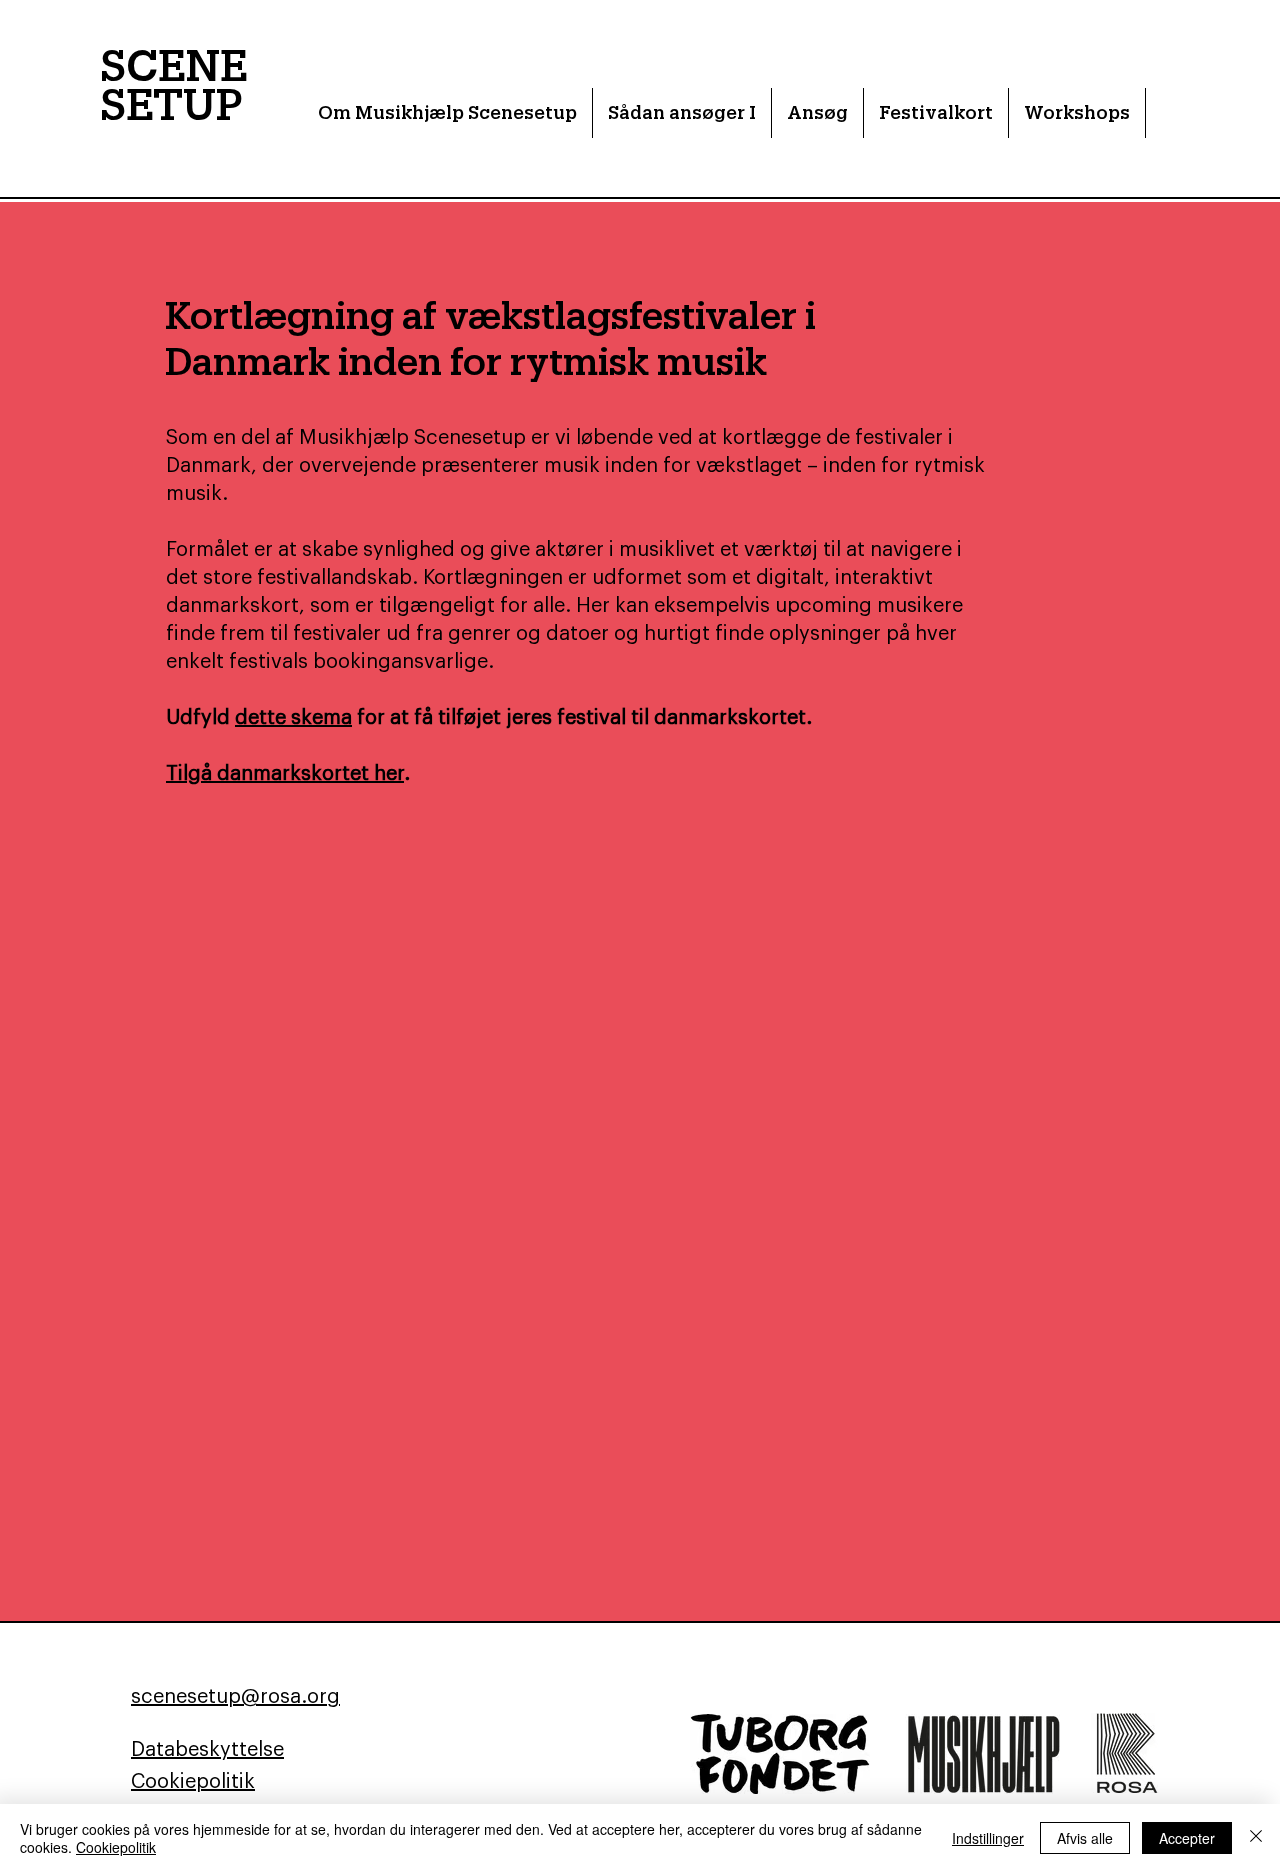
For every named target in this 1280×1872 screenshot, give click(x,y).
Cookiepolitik (116, 1847)
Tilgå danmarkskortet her (285, 774)
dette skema (293, 718)
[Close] (1256, 1838)
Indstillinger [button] (988, 1838)
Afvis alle (1085, 1838)
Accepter (1187, 1838)
